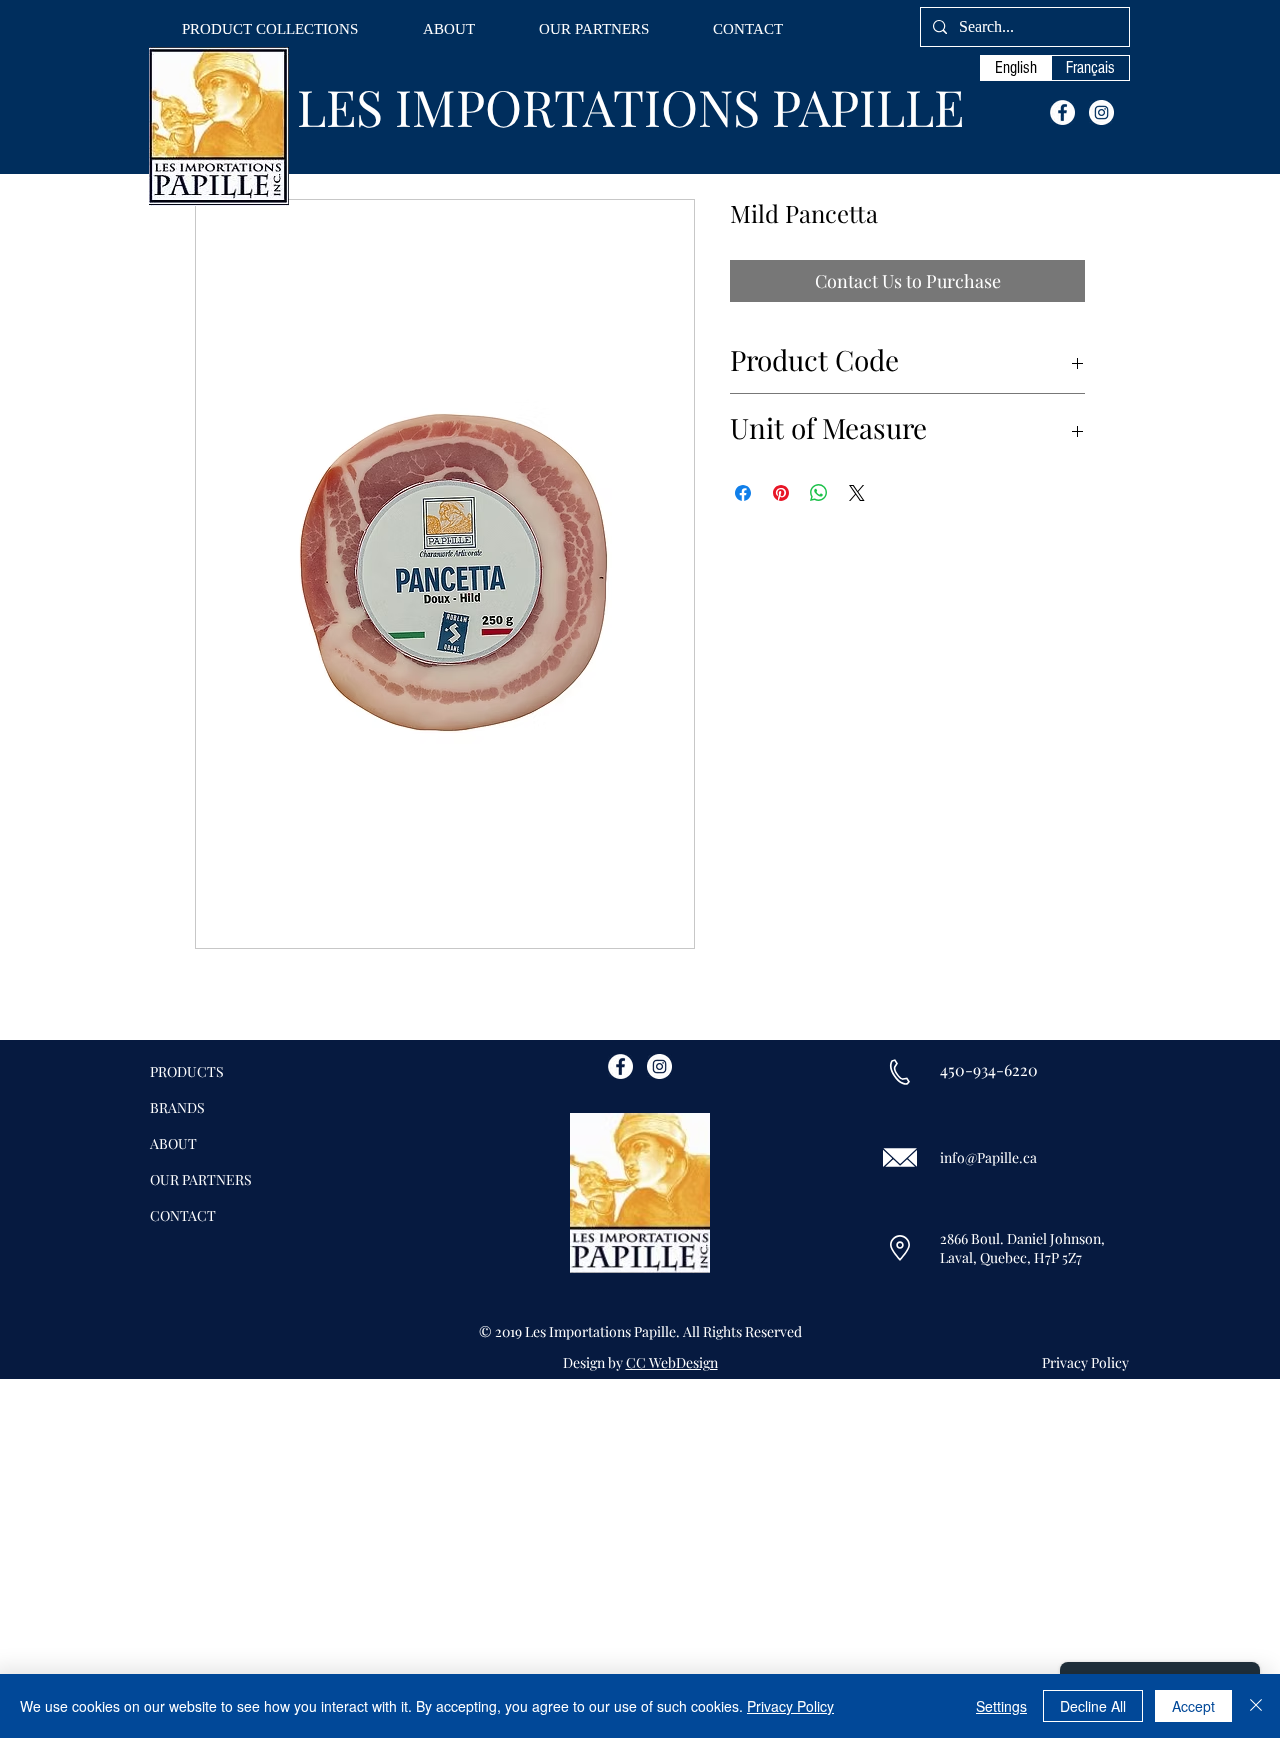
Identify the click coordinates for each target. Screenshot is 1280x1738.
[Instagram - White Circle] (1101, 112)
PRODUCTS (187, 1071)
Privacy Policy (790, 1706)
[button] (270, 29)
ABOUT (173, 1143)
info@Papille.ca (988, 1157)
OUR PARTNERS (201, 1179)
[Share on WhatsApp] (819, 493)
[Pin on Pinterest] (781, 493)
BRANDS (177, 1107)
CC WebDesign (672, 1362)
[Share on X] (857, 493)
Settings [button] (1001, 1706)
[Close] (1256, 1706)
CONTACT (183, 1215)
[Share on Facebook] (743, 493)
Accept (1193, 1706)
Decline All (1093, 1706)
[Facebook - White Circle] (1062, 112)
